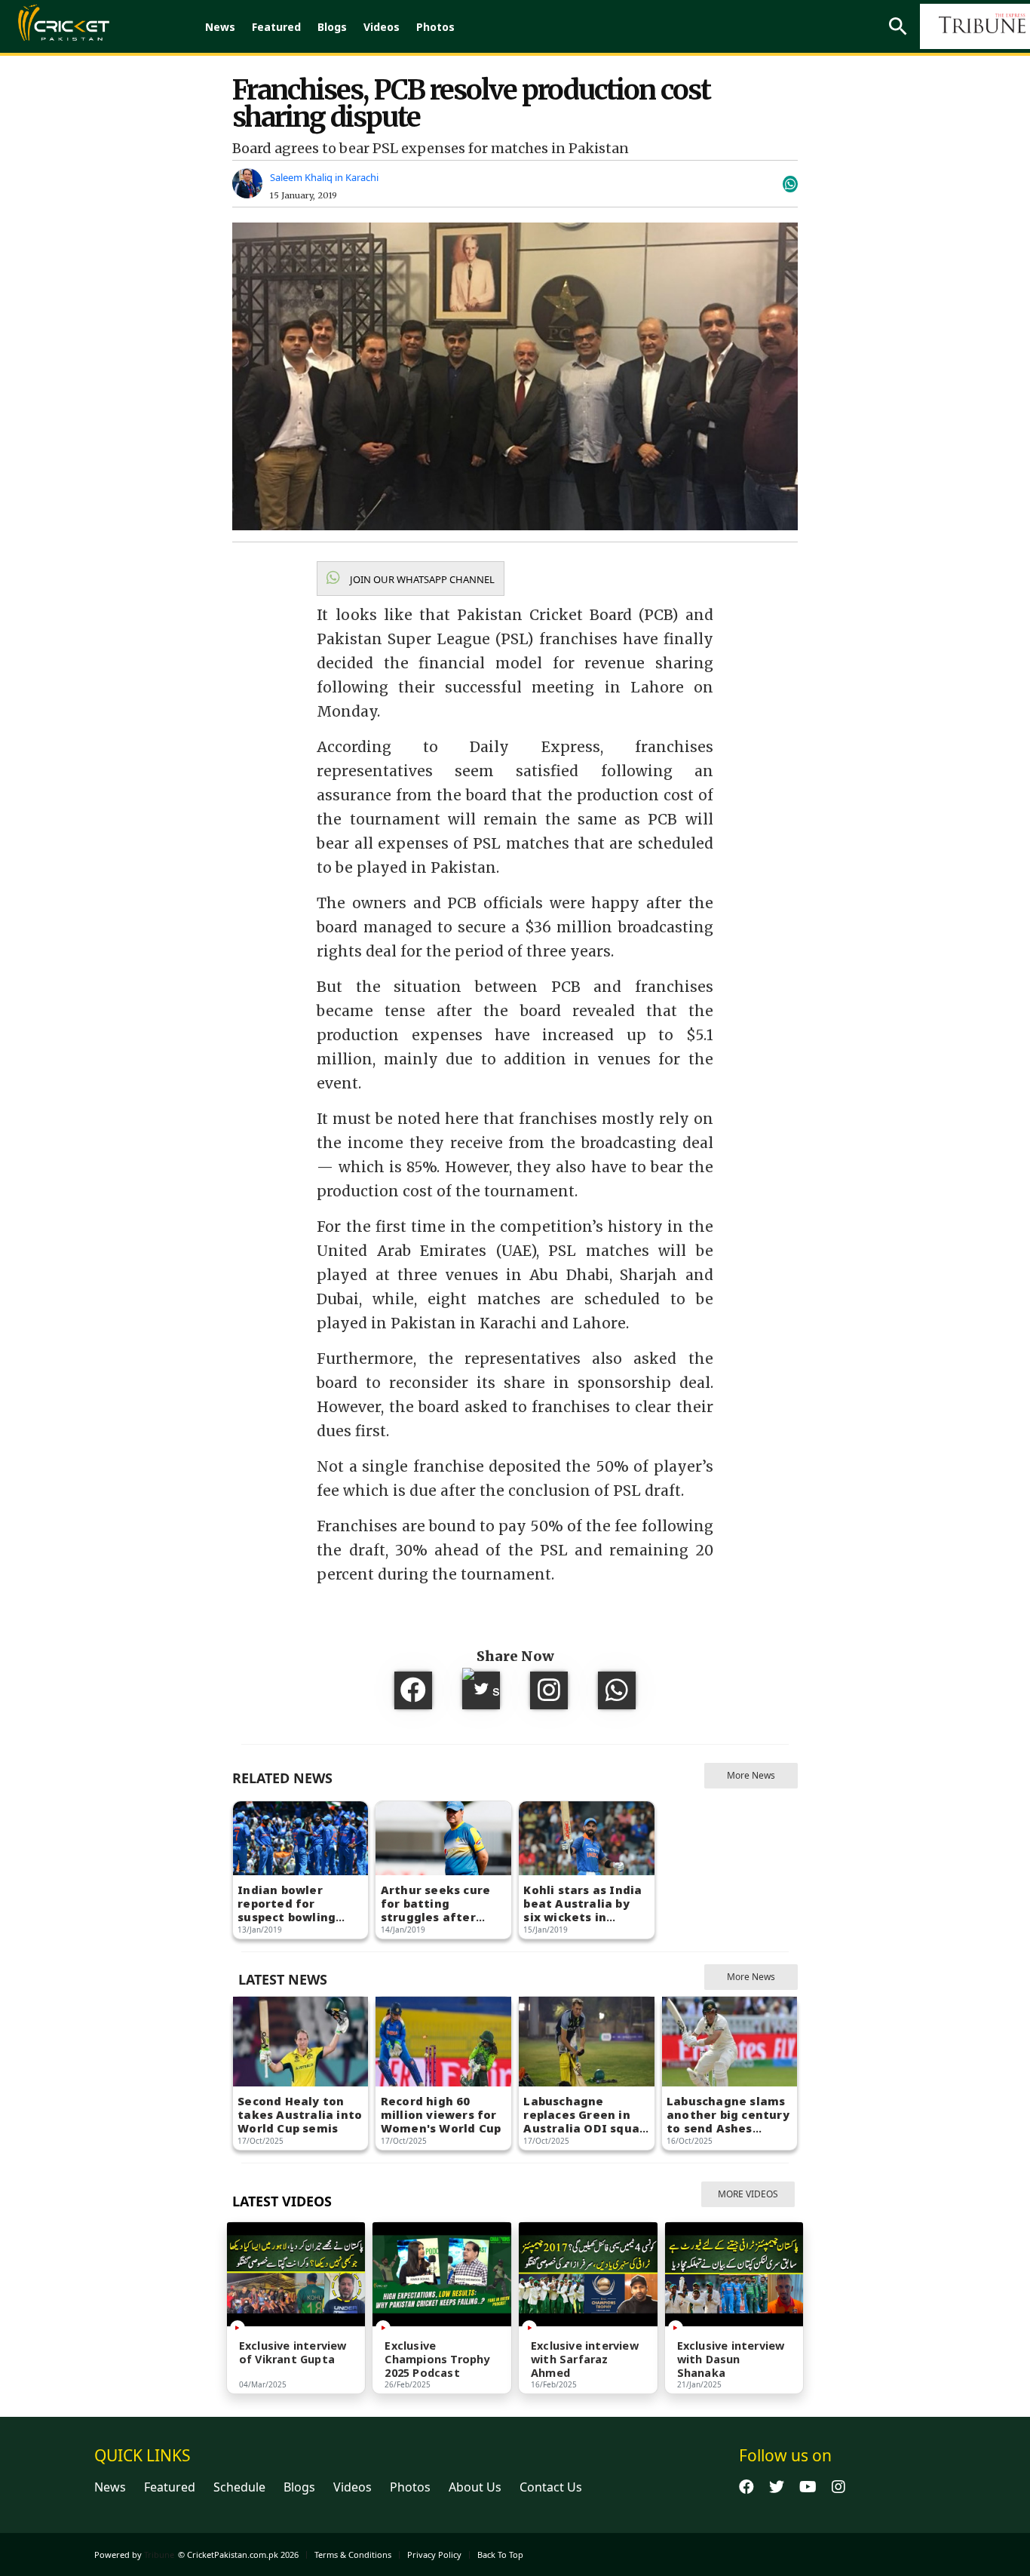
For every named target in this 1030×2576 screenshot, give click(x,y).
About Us (475, 2487)
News (220, 27)
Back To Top (500, 2555)
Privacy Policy (434, 2555)
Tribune (159, 2555)
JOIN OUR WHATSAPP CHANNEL (421, 579)
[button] (411, 579)
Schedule (239, 2487)
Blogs (332, 27)
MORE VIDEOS (748, 2194)
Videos (382, 27)
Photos (435, 27)
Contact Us (551, 2487)
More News (751, 1775)
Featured (276, 27)
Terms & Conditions (353, 2555)
